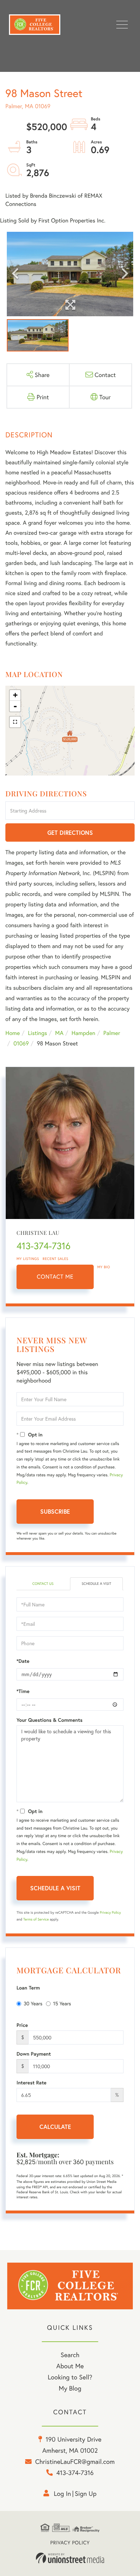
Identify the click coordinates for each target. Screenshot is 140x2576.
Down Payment (34, 2054)
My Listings (28, 1259)
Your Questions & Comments (50, 1720)
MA (59, 1033)
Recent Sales (56, 1259)
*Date (23, 1661)
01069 (21, 1043)
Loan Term (28, 1988)
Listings (38, 1033)
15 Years (62, 2003)
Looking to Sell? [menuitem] (70, 2377)
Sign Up (86, 2493)
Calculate (55, 2127)
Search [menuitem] (70, 2355)
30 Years (33, 2003)
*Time (23, 1691)
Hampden (83, 1033)
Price (22, 2025)
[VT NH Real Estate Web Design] (70, 2558)
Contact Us (43, 1584)
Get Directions (70, 832)
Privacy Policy (110, 1912)
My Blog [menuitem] (70, 2388)
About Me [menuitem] (70, 2366)
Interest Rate (31, 2083)
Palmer (112, 1033)
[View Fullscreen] (15, 722)
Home (13, 1033)
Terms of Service (36, 1919)
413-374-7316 (43, 1246)
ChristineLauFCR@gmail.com (75, 2461)
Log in (62, 2493)
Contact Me (55, 1277)
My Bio (104, 1267)
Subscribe (55, 1511)
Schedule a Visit (96, 1584)
